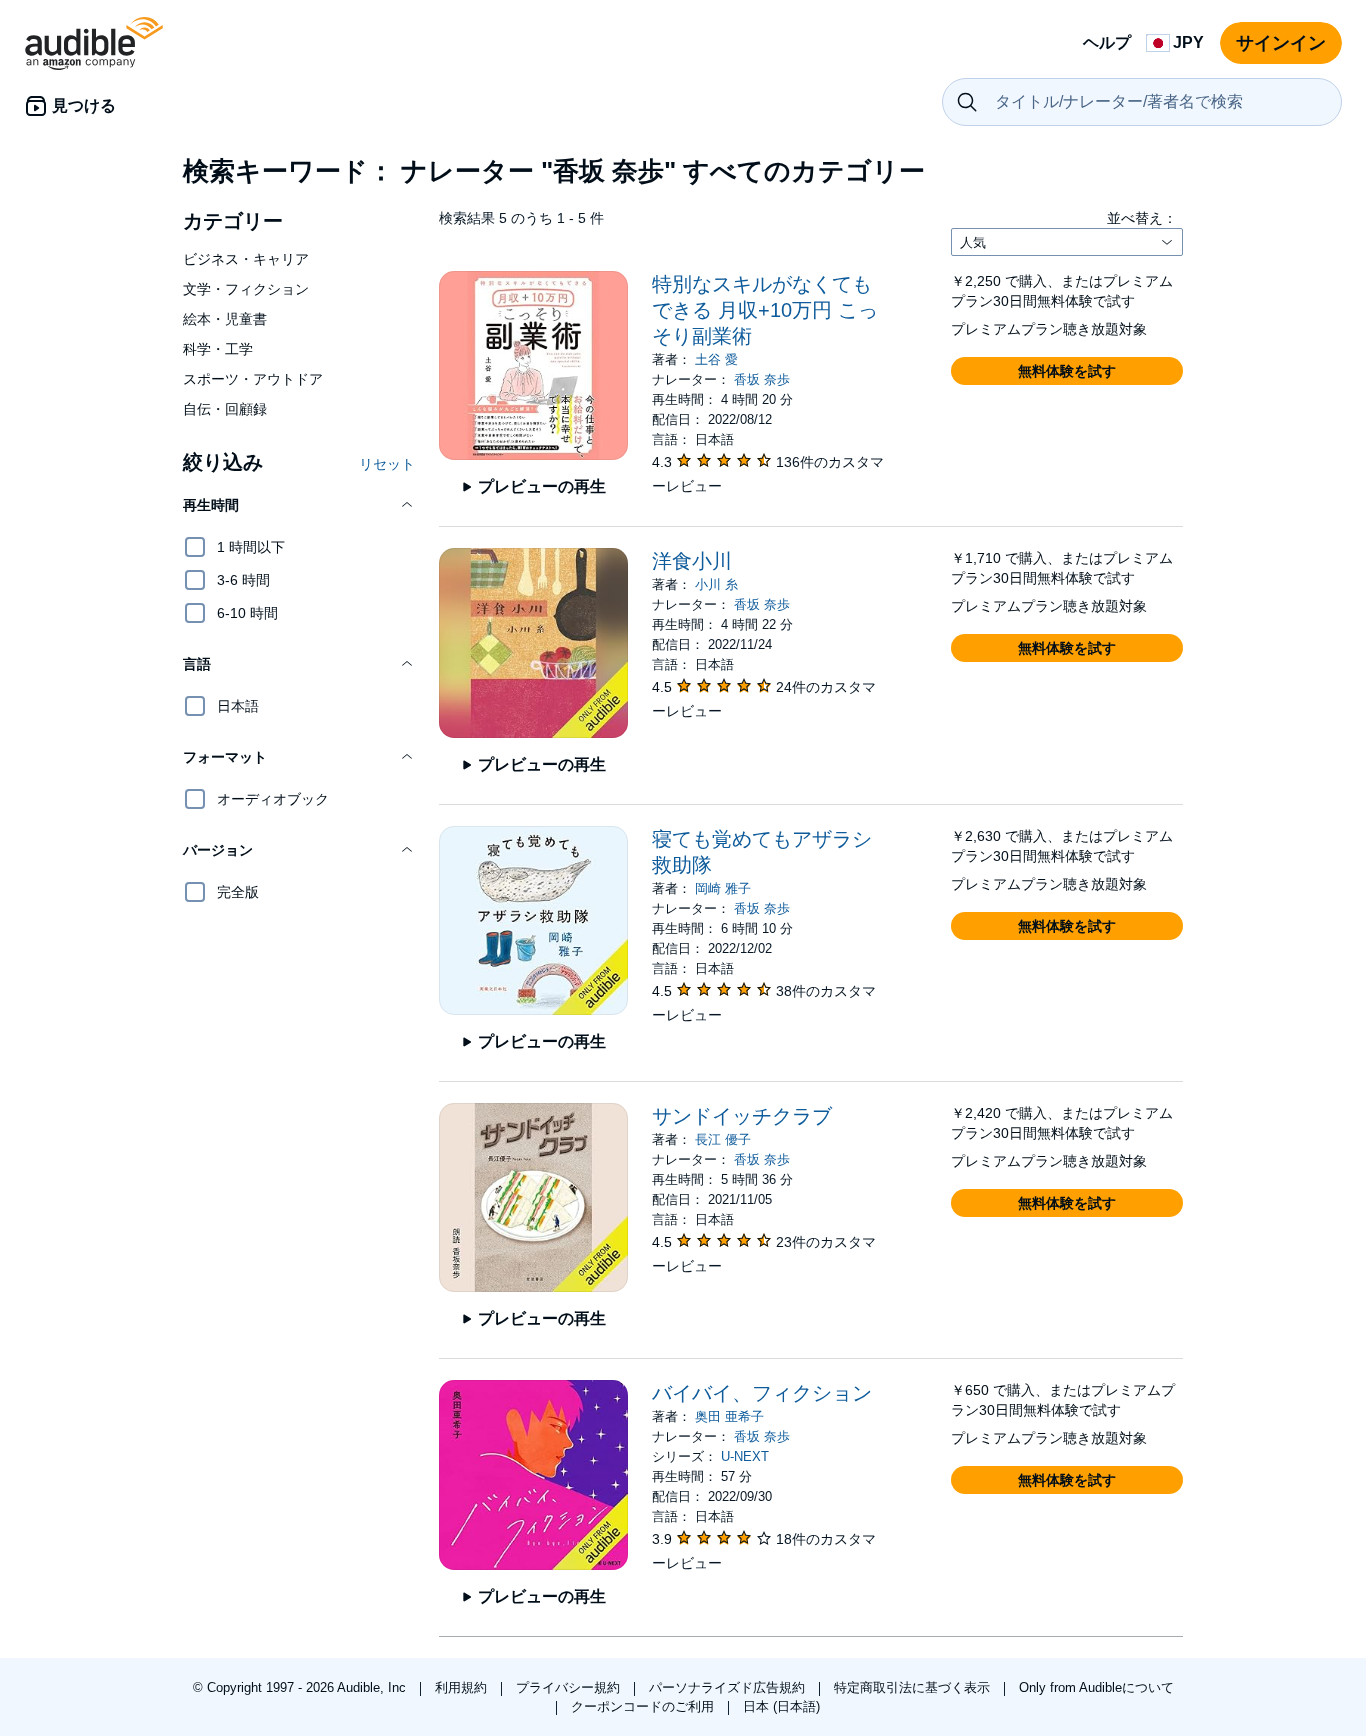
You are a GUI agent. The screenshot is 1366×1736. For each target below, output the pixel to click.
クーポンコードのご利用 (644, 1706)
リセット (387, 464)
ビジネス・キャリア (246, 259)
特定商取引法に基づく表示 (914, 1687)
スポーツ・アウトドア (253, 379)
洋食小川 (692, 561)
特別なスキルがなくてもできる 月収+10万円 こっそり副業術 (765, 310)
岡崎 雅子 (723, 888)
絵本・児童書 (225, 319)
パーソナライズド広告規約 (729, 1687)
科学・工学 (218, 349)
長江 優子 (723, 1139)
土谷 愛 (716, 359)
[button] (299, 505)
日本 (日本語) (781, 1706)
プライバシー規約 (570, 1687)
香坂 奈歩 (762, 379)
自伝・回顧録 (225, 409)
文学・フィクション (246, 289)
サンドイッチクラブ (742, 1116)
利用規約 (463, 1687)
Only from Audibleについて (1096, 1687)
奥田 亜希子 (729, 1416)
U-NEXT (745, 1456)
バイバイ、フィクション (762, 1393)
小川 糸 (716, 584)
